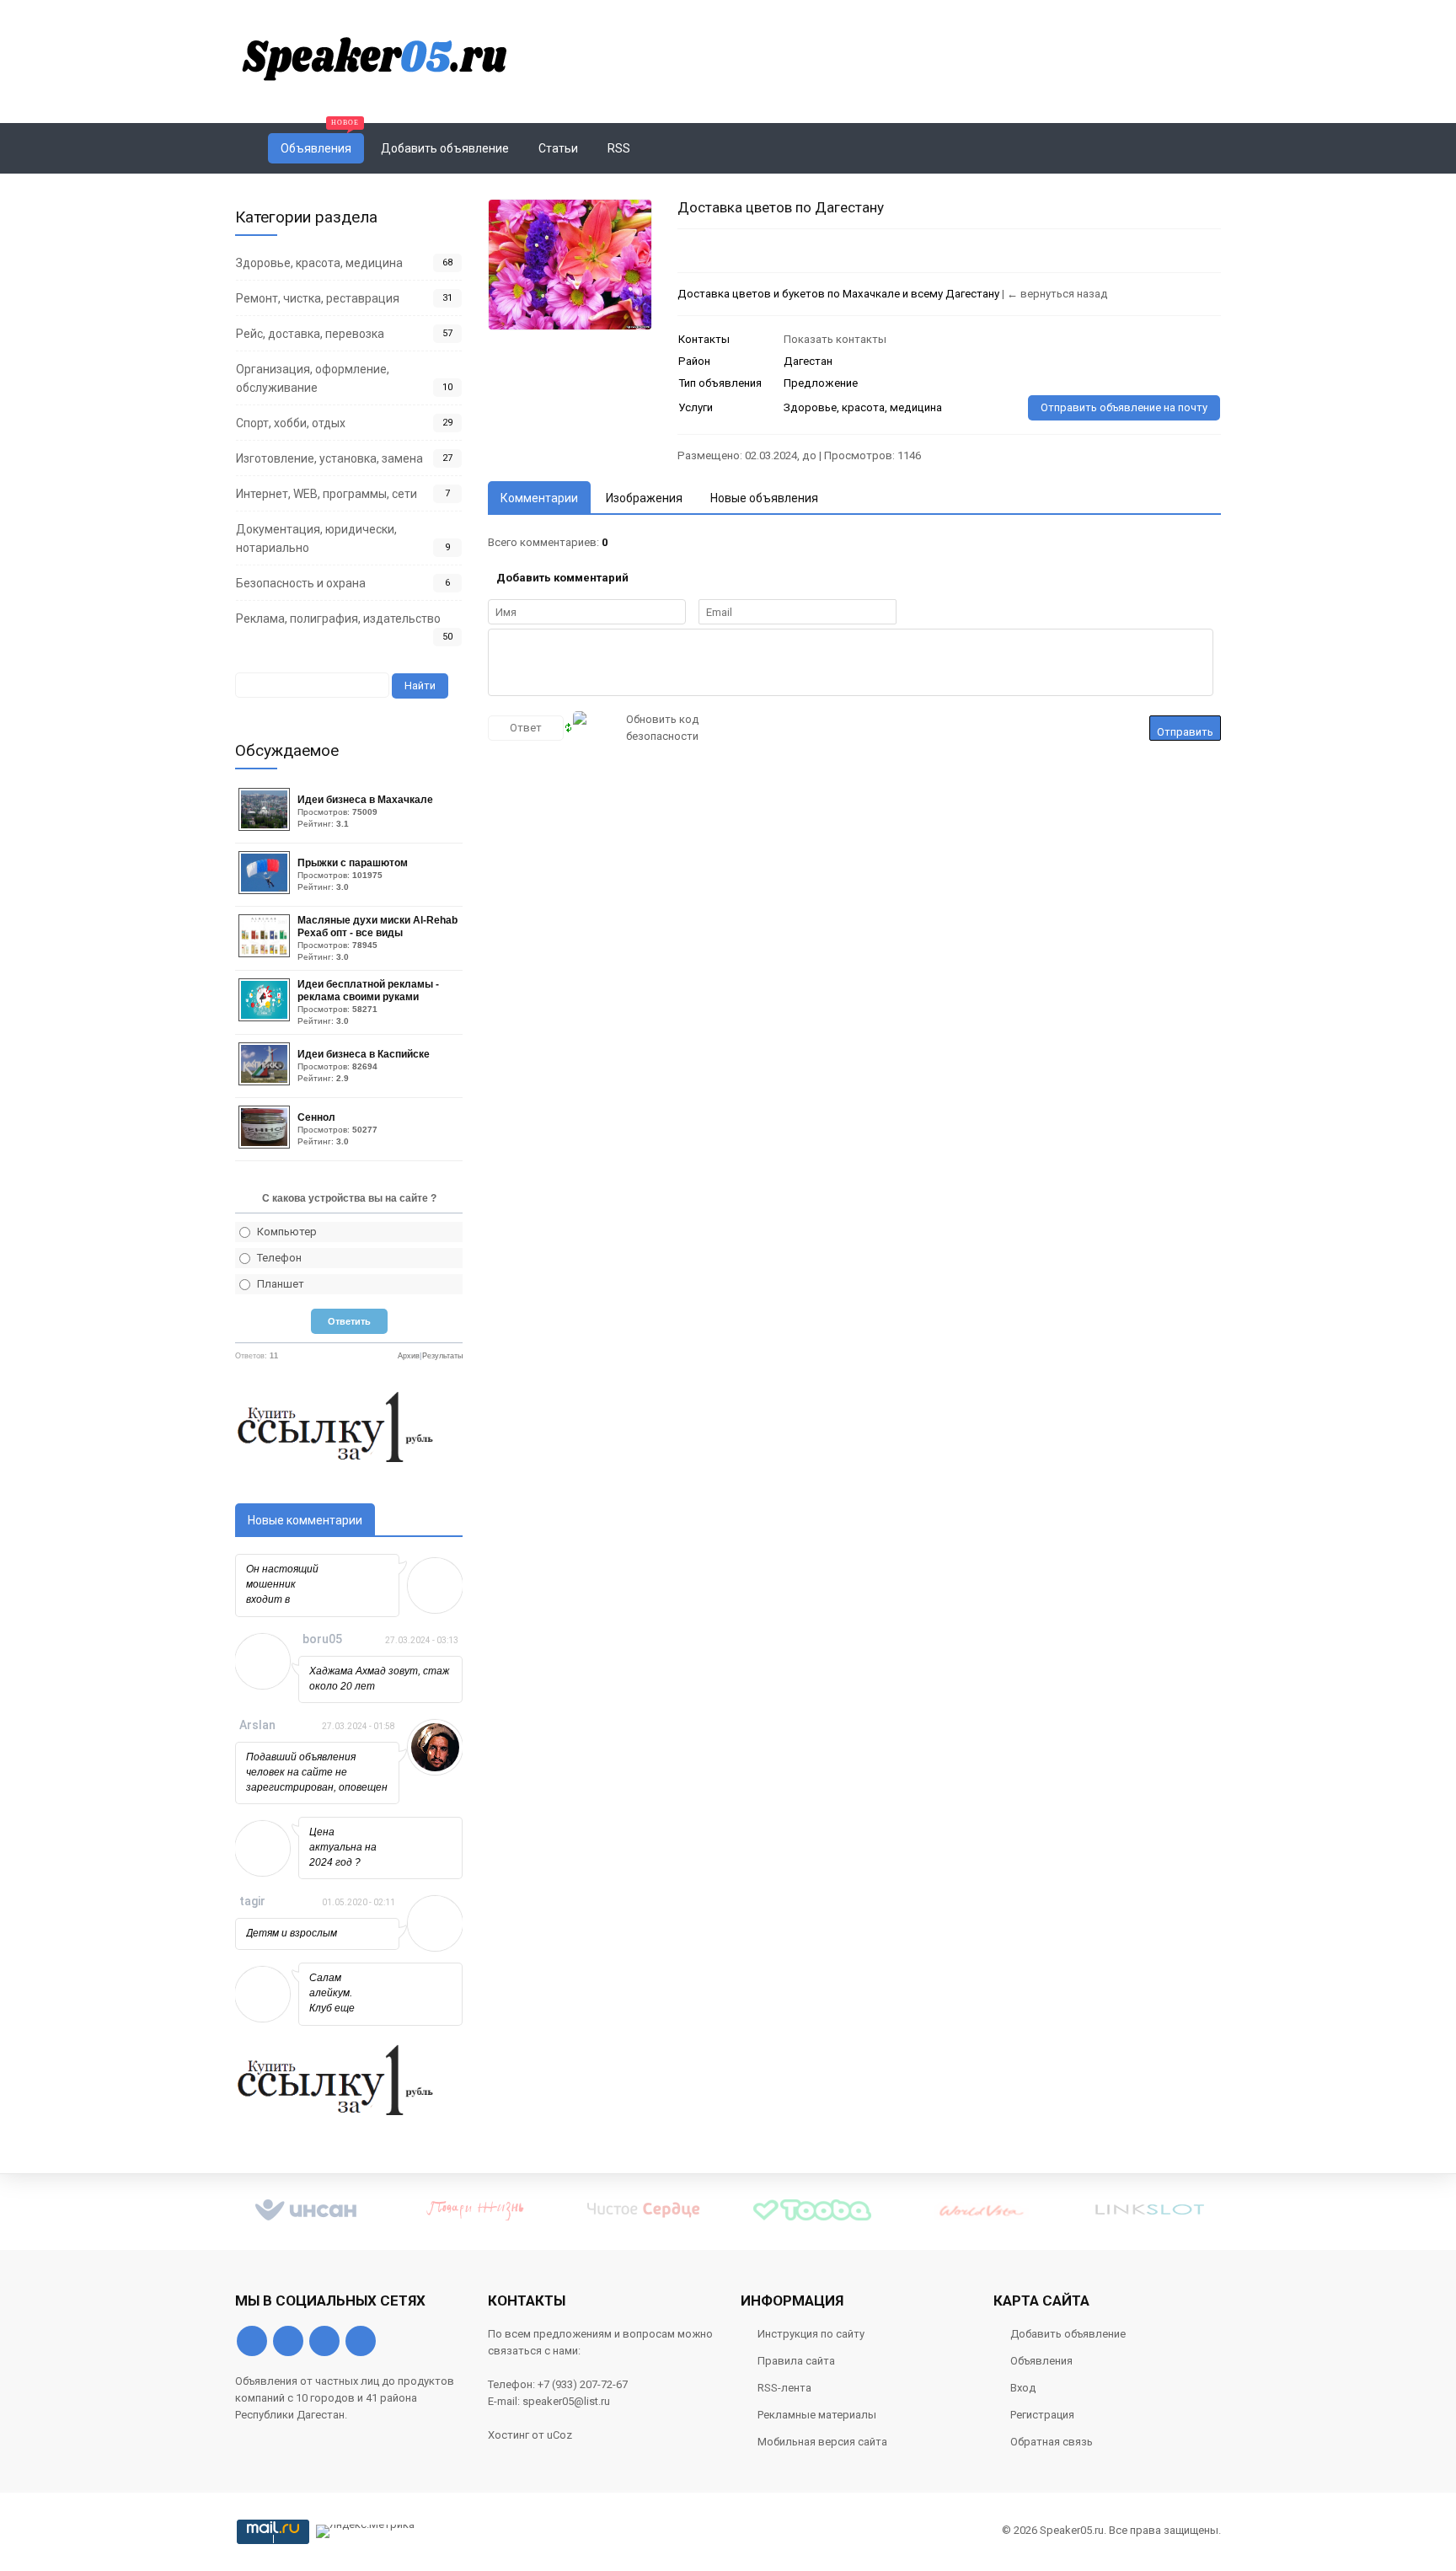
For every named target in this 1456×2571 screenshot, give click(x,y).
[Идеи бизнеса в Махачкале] (266, 827)
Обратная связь (1052, 2442)
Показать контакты (835, 339)
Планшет (281, 1284)
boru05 (322, 1639)
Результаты (442, 1356)
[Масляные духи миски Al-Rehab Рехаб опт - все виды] (266, 953)
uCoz (559, 2435)
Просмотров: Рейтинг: (365, 811)
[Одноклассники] (288, 2341)
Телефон (279, 1258)
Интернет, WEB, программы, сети (327, 494)
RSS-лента (784, 2388)
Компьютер (287, 1232)
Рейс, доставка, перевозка (310, 334)
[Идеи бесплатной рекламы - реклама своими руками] (266, 1018)
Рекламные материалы (817, 2415)
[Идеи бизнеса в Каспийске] (266, 1082)
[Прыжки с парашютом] (266, 890)
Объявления (1041, 2361)
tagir (252, 1901)
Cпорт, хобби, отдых (291, 423)
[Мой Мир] (361, 2341)
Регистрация (1042, 2415)
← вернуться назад (1057, 294)
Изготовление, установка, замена (329, 458)
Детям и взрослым (292, 1933)
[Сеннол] (266, 1145)
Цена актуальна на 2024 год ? (343, 1847)
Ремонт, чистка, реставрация (318, 298)
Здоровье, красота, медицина (319, 263)
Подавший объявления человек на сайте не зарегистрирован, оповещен (317, 1772)
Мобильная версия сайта (822, 2442)
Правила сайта (796, 2361)
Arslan (257, 1725)
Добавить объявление (1068, 2334)
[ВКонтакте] (252, 2341)
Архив (409, 1356)
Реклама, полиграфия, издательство (338, 619)
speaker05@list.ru (566, 2401)
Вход (1023, 2388)
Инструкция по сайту (811, 2334)
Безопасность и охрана (301, 583)
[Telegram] (324, 2341)
